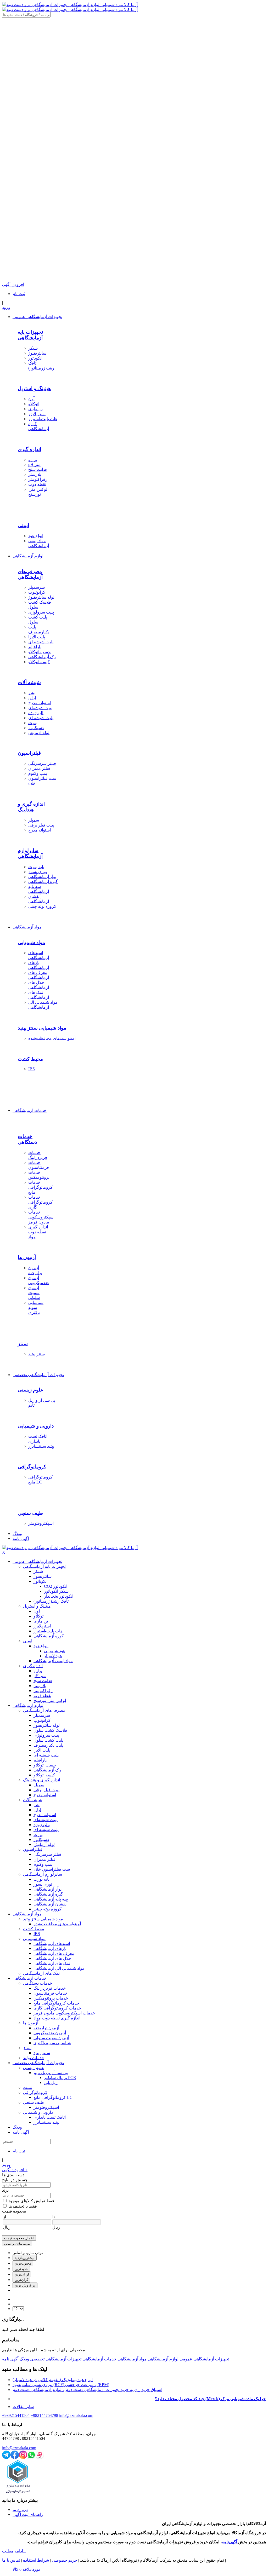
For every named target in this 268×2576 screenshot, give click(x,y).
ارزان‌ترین (22, 2274)
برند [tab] (5, 2190)
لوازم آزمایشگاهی (163, 2359)
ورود (6, 307)
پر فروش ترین (25, 2285)
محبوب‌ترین (23, 2263)
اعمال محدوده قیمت (19, 2238)
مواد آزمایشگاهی (132, 2359)
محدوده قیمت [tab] (14, 2211)
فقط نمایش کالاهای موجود (31, 2201)
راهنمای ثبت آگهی (28, 2514)
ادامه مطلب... (14, 2551)
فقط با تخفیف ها (23, 2206)
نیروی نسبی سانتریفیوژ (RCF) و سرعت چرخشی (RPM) (61, 2385)
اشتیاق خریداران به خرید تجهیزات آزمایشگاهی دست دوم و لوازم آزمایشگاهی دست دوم (87, 2390)
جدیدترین (21, 2269)
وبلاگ (24, 2359)
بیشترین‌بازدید (25, 2258)
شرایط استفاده (36, 2560)
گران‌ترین (21, 2280)
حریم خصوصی (65, 2560)
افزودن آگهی (15, 2170)
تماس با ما (11, 2560)
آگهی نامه (10, 2359)
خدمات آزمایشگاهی (99, 2359)
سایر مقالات (23, 2407)
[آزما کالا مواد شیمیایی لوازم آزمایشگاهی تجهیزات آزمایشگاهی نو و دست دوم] (70, 5)
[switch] (5, 2201)
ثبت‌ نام (19, 294)
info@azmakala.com (19, 2448)
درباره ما (20, 2509)
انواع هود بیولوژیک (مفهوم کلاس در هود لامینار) (53, 2380)
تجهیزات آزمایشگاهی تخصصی (55, 2359)
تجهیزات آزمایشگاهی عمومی (204, 2359)
